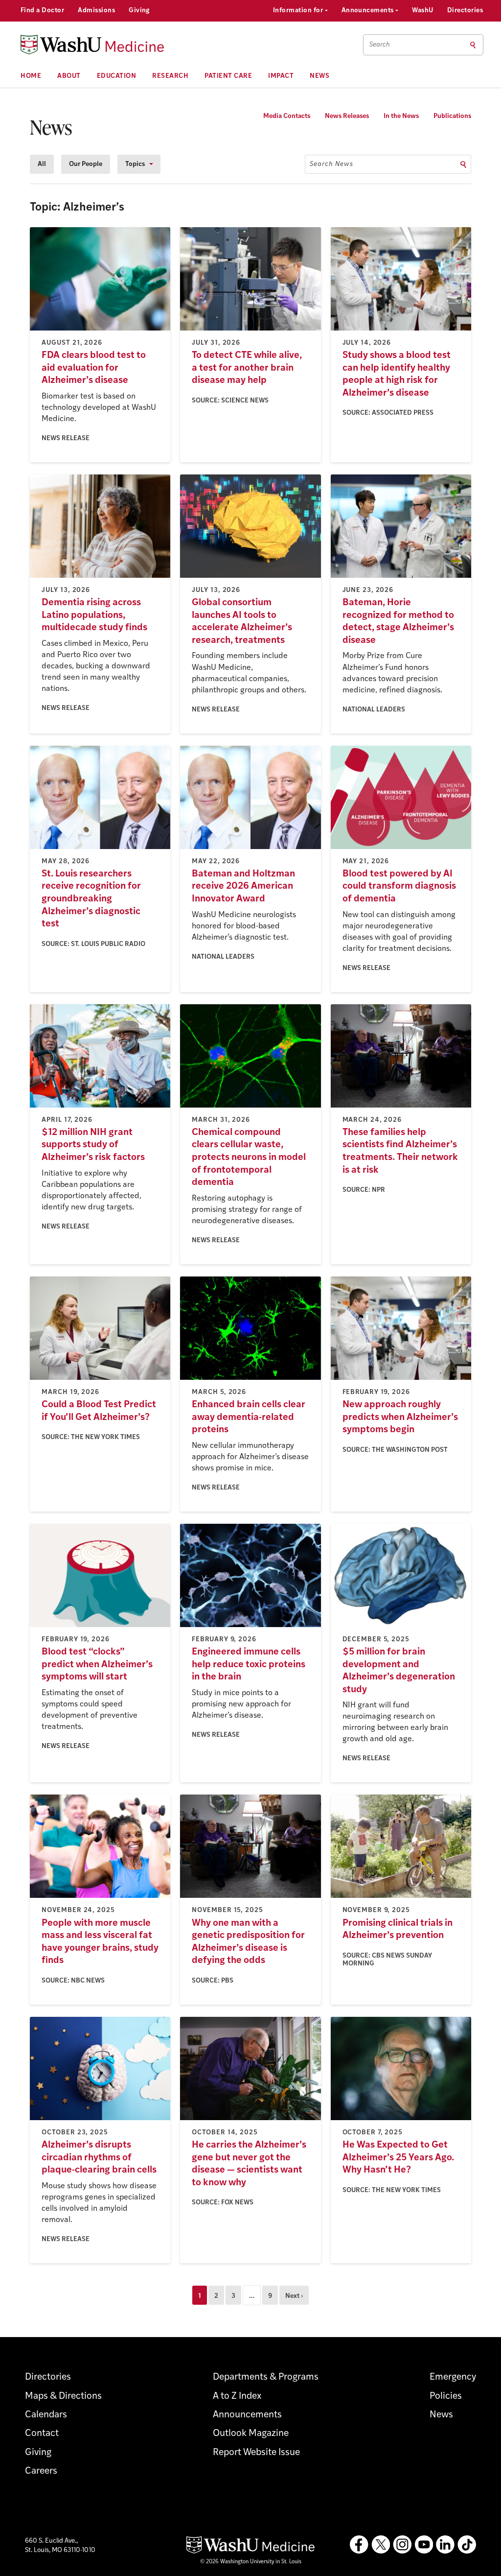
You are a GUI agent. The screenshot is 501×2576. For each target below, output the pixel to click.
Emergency (453, 2377)
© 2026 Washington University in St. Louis (251, 2562)
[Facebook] (359, 2545)
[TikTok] (467, 2545)
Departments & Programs (266, 2377)
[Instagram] (402, 2545)
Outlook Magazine (251, 2434)
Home (31, 76)
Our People (86, 164)
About (69, 76)
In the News (401, 116)
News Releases (347, 116)
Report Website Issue (256, 2453)
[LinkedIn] (445, 2545)
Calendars (46, 2415)
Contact (42, 2434)
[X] (381, 2545)
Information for (299, 11)
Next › (294, 2296)
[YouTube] (424, 2545)
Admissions (96, 11)
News (319, 76)
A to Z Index (237, 2397)
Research (170, 76)
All (42, 164)
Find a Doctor (42, 11)
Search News (331, 164)
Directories (465, 11)
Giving (139, 11)
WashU (422, 11)
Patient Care (228, 76)
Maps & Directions (63, 2397)
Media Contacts (287, 116)
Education (117, 76)
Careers (41, 2471)
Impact (281, 76)
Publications (452, 116)
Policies (446, 2397)
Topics (135, 164)
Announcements (369, 11)
